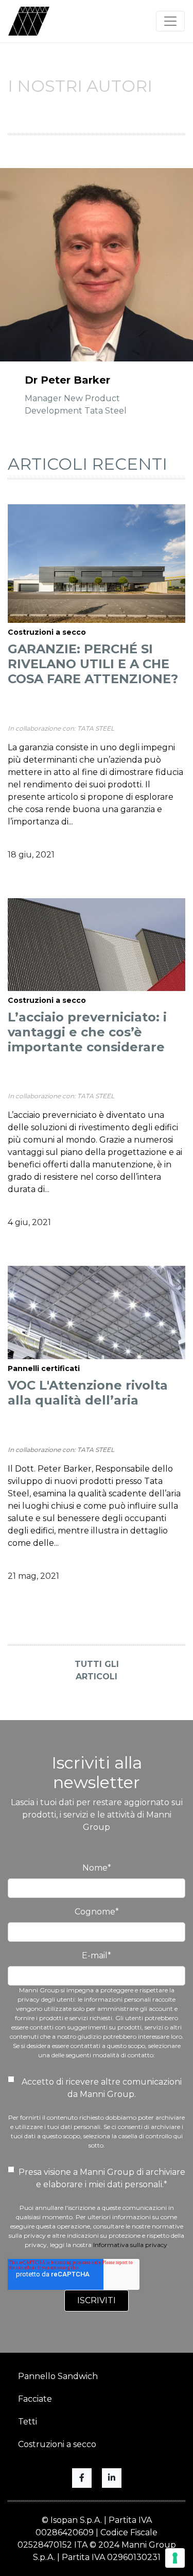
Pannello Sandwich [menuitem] (58, 2376)
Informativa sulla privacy (130, 2245)
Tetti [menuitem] (28, 2422)
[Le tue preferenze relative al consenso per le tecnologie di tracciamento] (175, 2558)
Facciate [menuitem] (35, 2399)
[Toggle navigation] (170, 21)
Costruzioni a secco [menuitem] (57, 2444)
